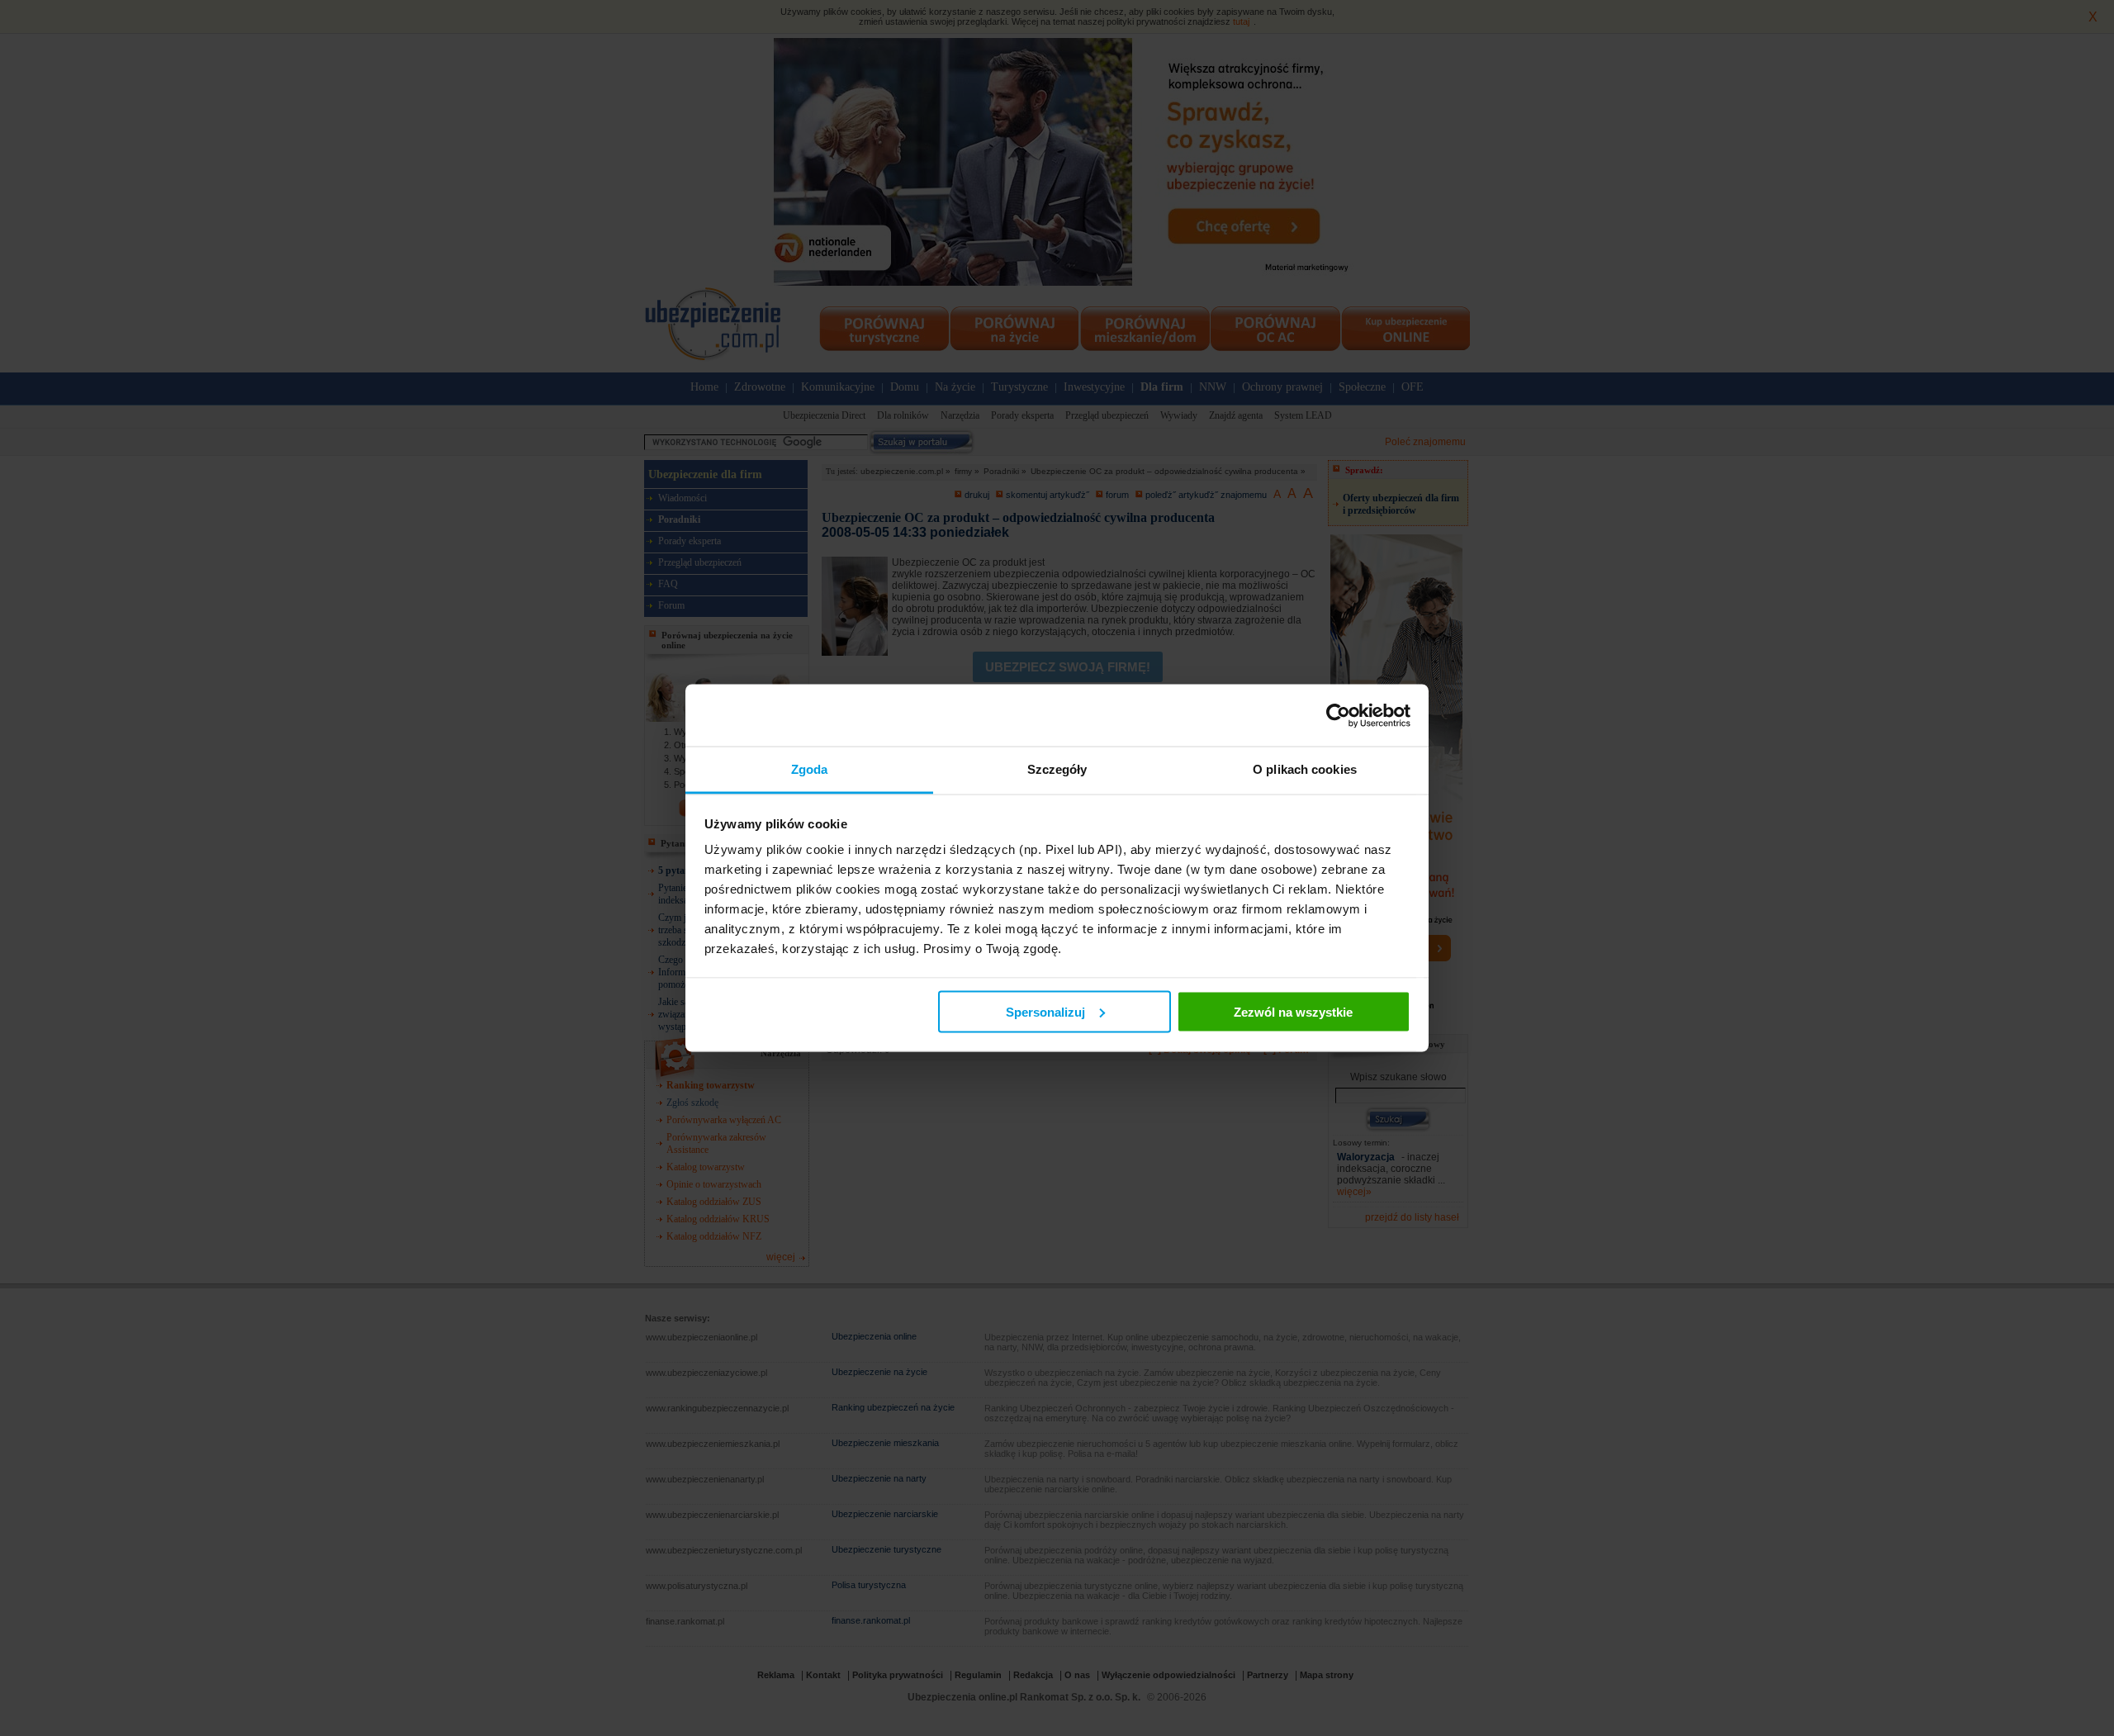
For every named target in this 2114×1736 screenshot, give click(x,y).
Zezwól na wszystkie (1293, 1011)
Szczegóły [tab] (1057, 769)
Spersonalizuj (1045, 1011)
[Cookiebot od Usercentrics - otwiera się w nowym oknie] (1338, 715)
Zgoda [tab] (810, 769)
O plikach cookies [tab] (1305, 769)
